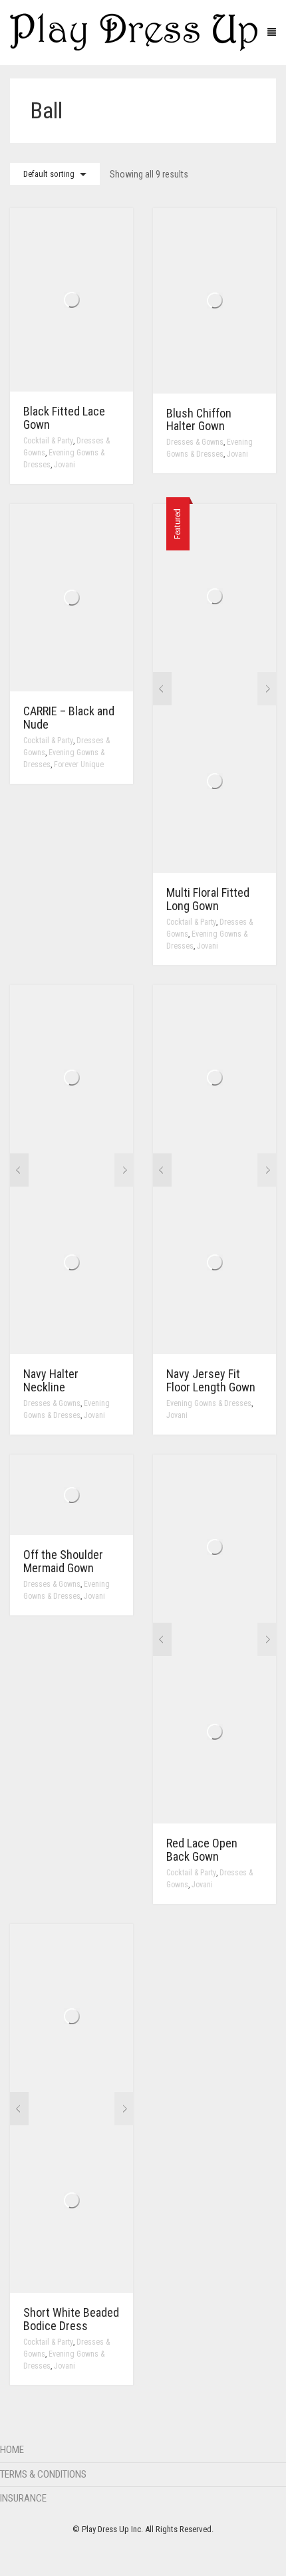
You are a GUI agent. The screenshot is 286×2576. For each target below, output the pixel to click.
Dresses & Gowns (195, 442)
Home (12, 2450)
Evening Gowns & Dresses (209, 1403)
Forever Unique (79, 764)
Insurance (23, 2498)
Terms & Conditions (43, 2474)
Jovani (65, 465)
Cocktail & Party (48, 441)
